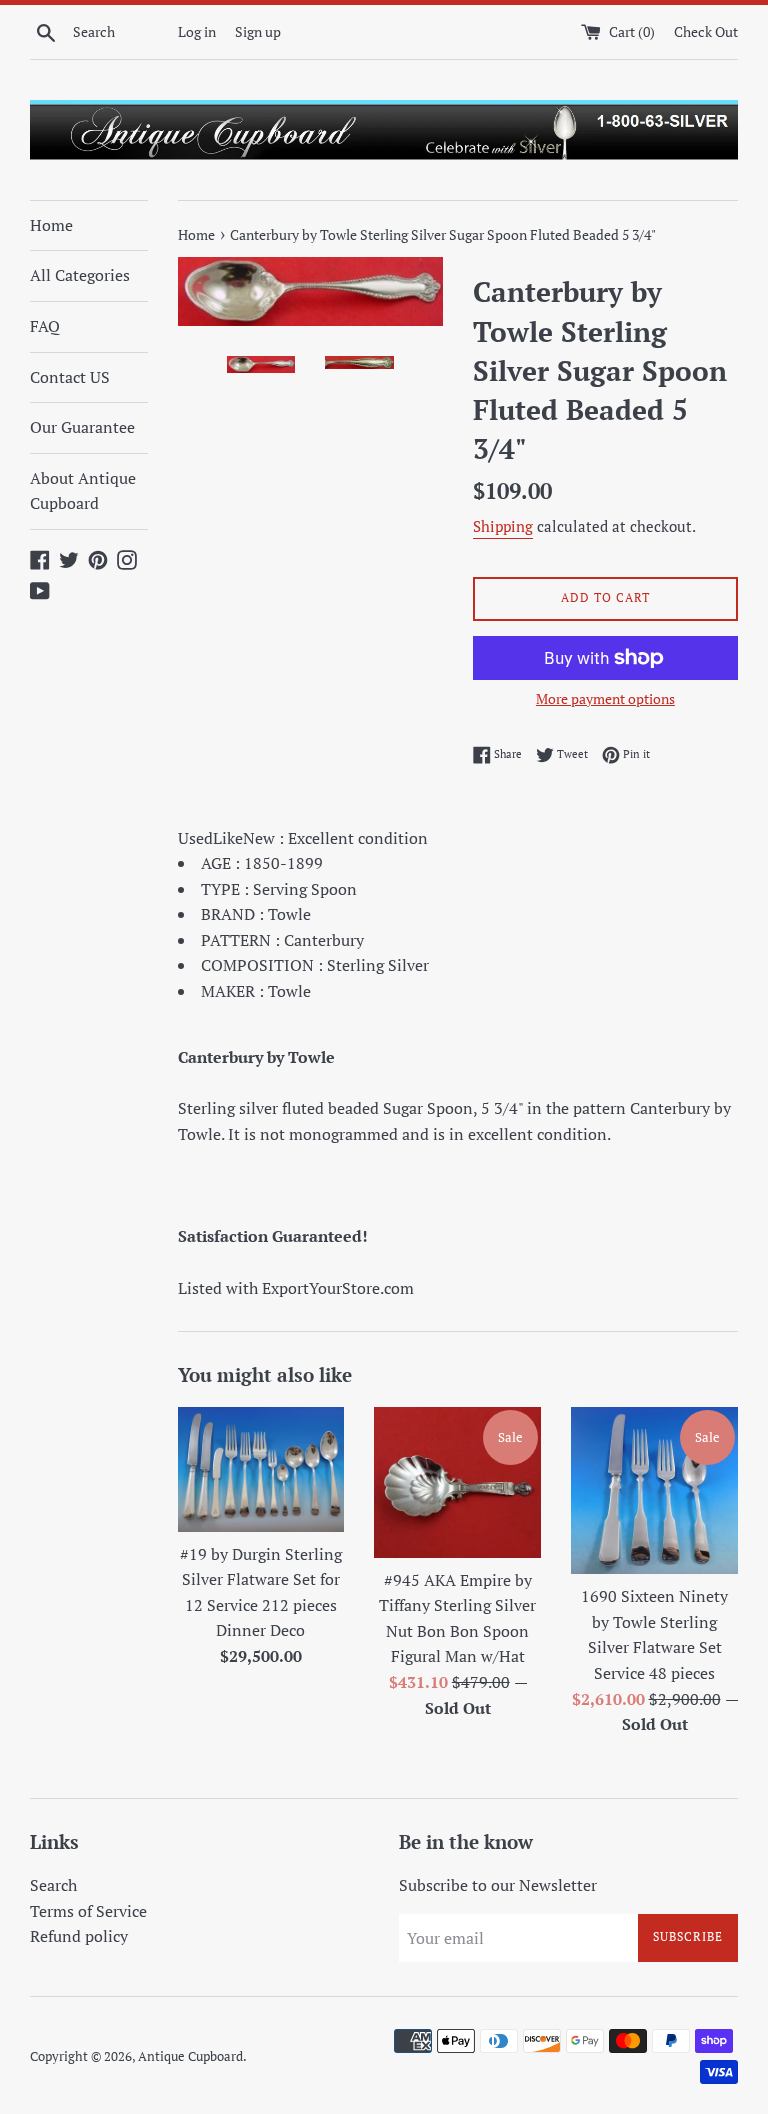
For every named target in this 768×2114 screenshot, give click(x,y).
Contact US (70, 377)
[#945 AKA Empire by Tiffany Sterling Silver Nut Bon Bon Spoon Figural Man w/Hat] (457, 1482)
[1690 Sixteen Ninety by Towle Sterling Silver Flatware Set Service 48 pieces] (654, 1491)
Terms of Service (88, 1911)
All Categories (80, 275)
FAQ (45, 326)
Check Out (706, 31)
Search (53, 1885)
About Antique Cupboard (83, 491)
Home (51, 225)
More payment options (605, 698)
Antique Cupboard (190, 2056)
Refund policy (79, 1936)
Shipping (503, 526)
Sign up (258, 31)
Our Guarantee (82, 427)
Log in (197, 31)
